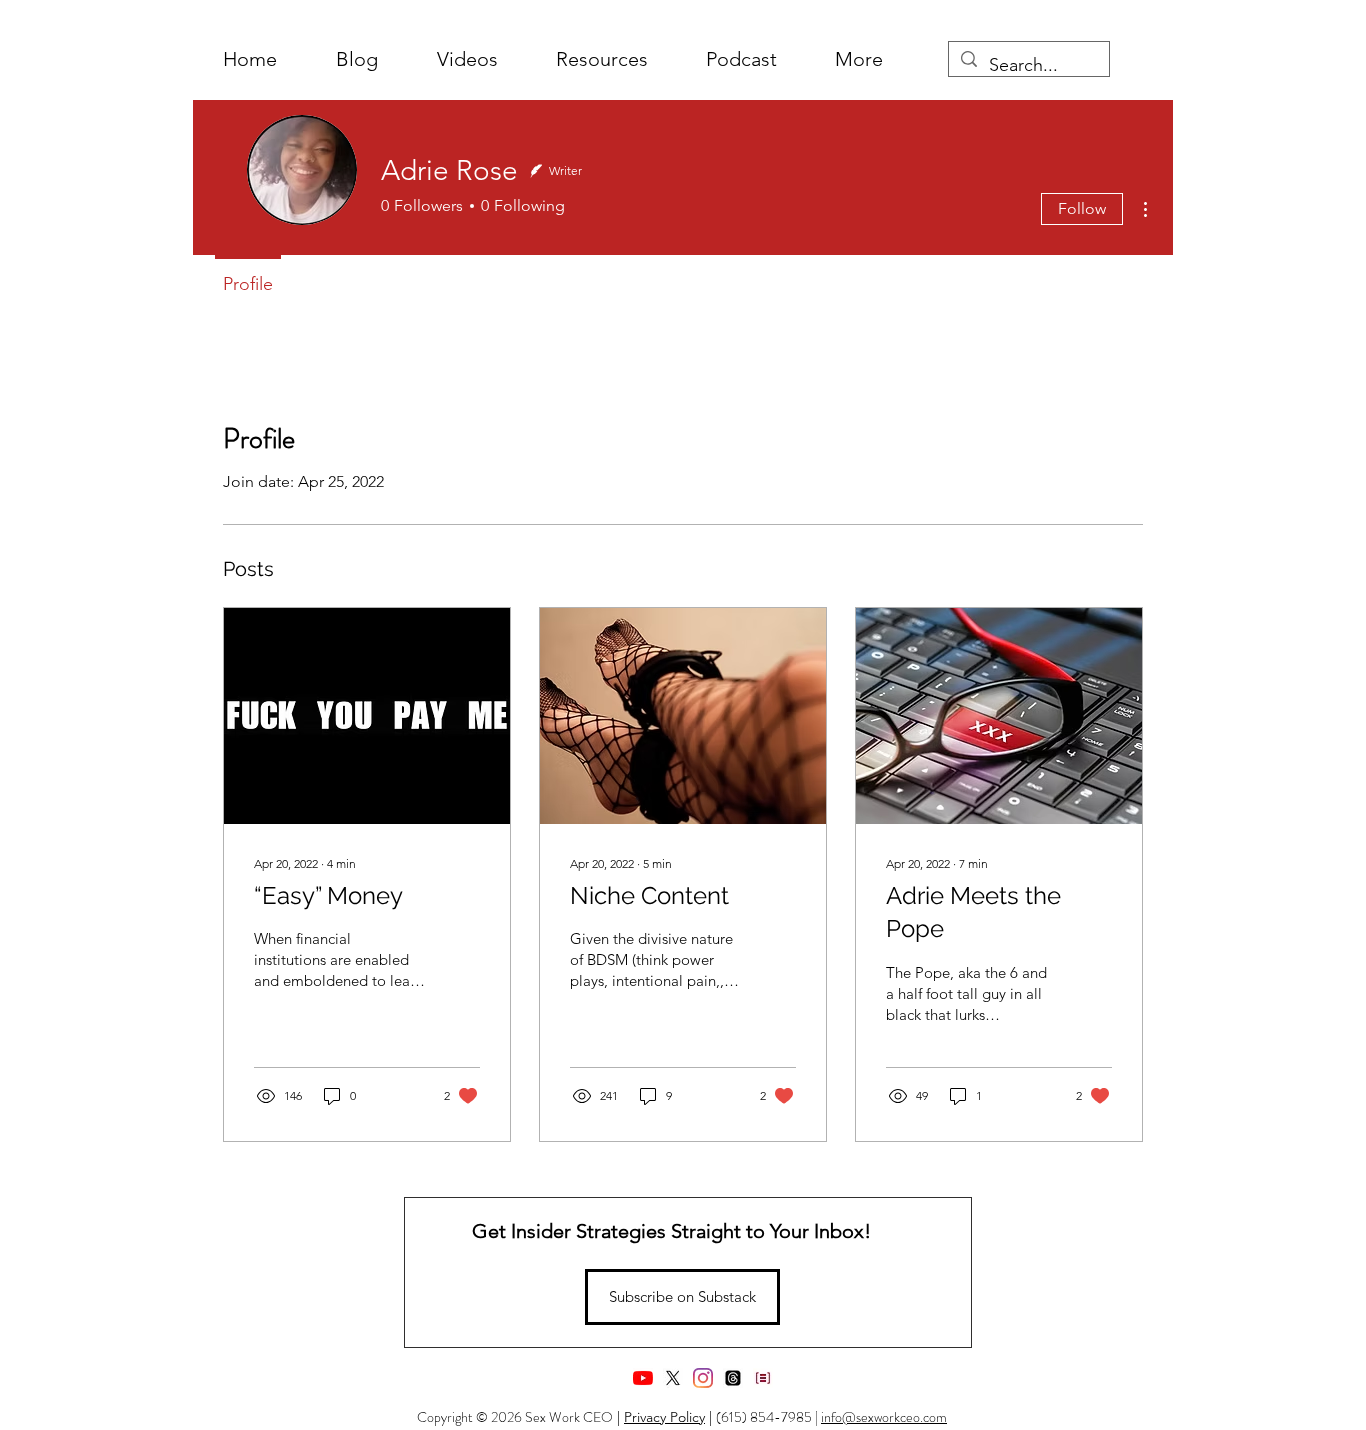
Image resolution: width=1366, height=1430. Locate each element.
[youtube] (643, 1378)
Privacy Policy (664, 1417)
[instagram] (703, 1378)
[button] (859, 59)
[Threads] (733, 1378)
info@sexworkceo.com (884, 1417)
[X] (673, 1378)
